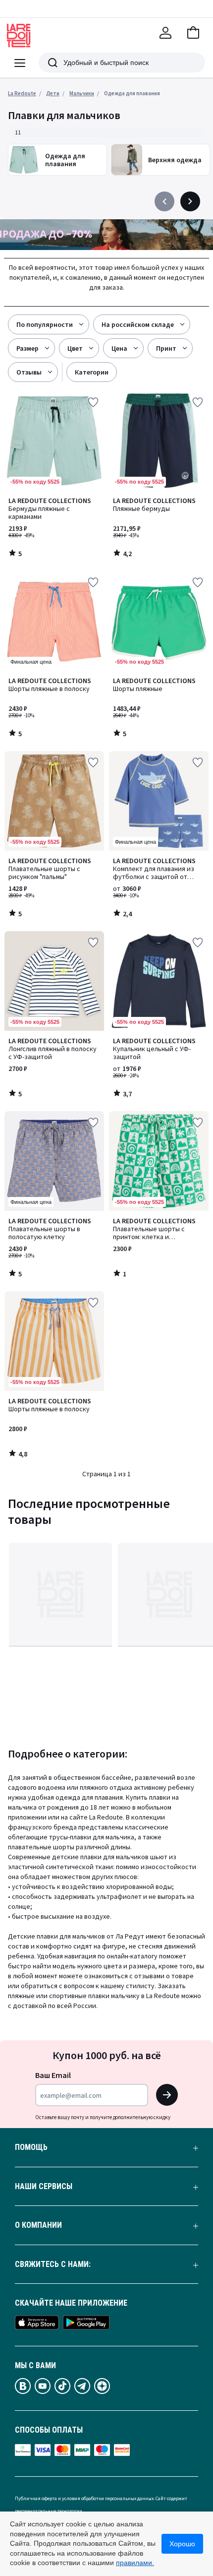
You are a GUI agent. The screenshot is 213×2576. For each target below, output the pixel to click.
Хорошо (182, 2544)
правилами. (135, 2563)
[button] (193, 33)
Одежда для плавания (132, 93)
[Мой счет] (165, 33)
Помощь (31, 2147)
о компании (38, 2225)
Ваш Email (53, 2075)
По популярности (45, 324)
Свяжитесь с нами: (53, 2264)
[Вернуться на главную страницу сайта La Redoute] (19, 36)
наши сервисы (44, 2187)
